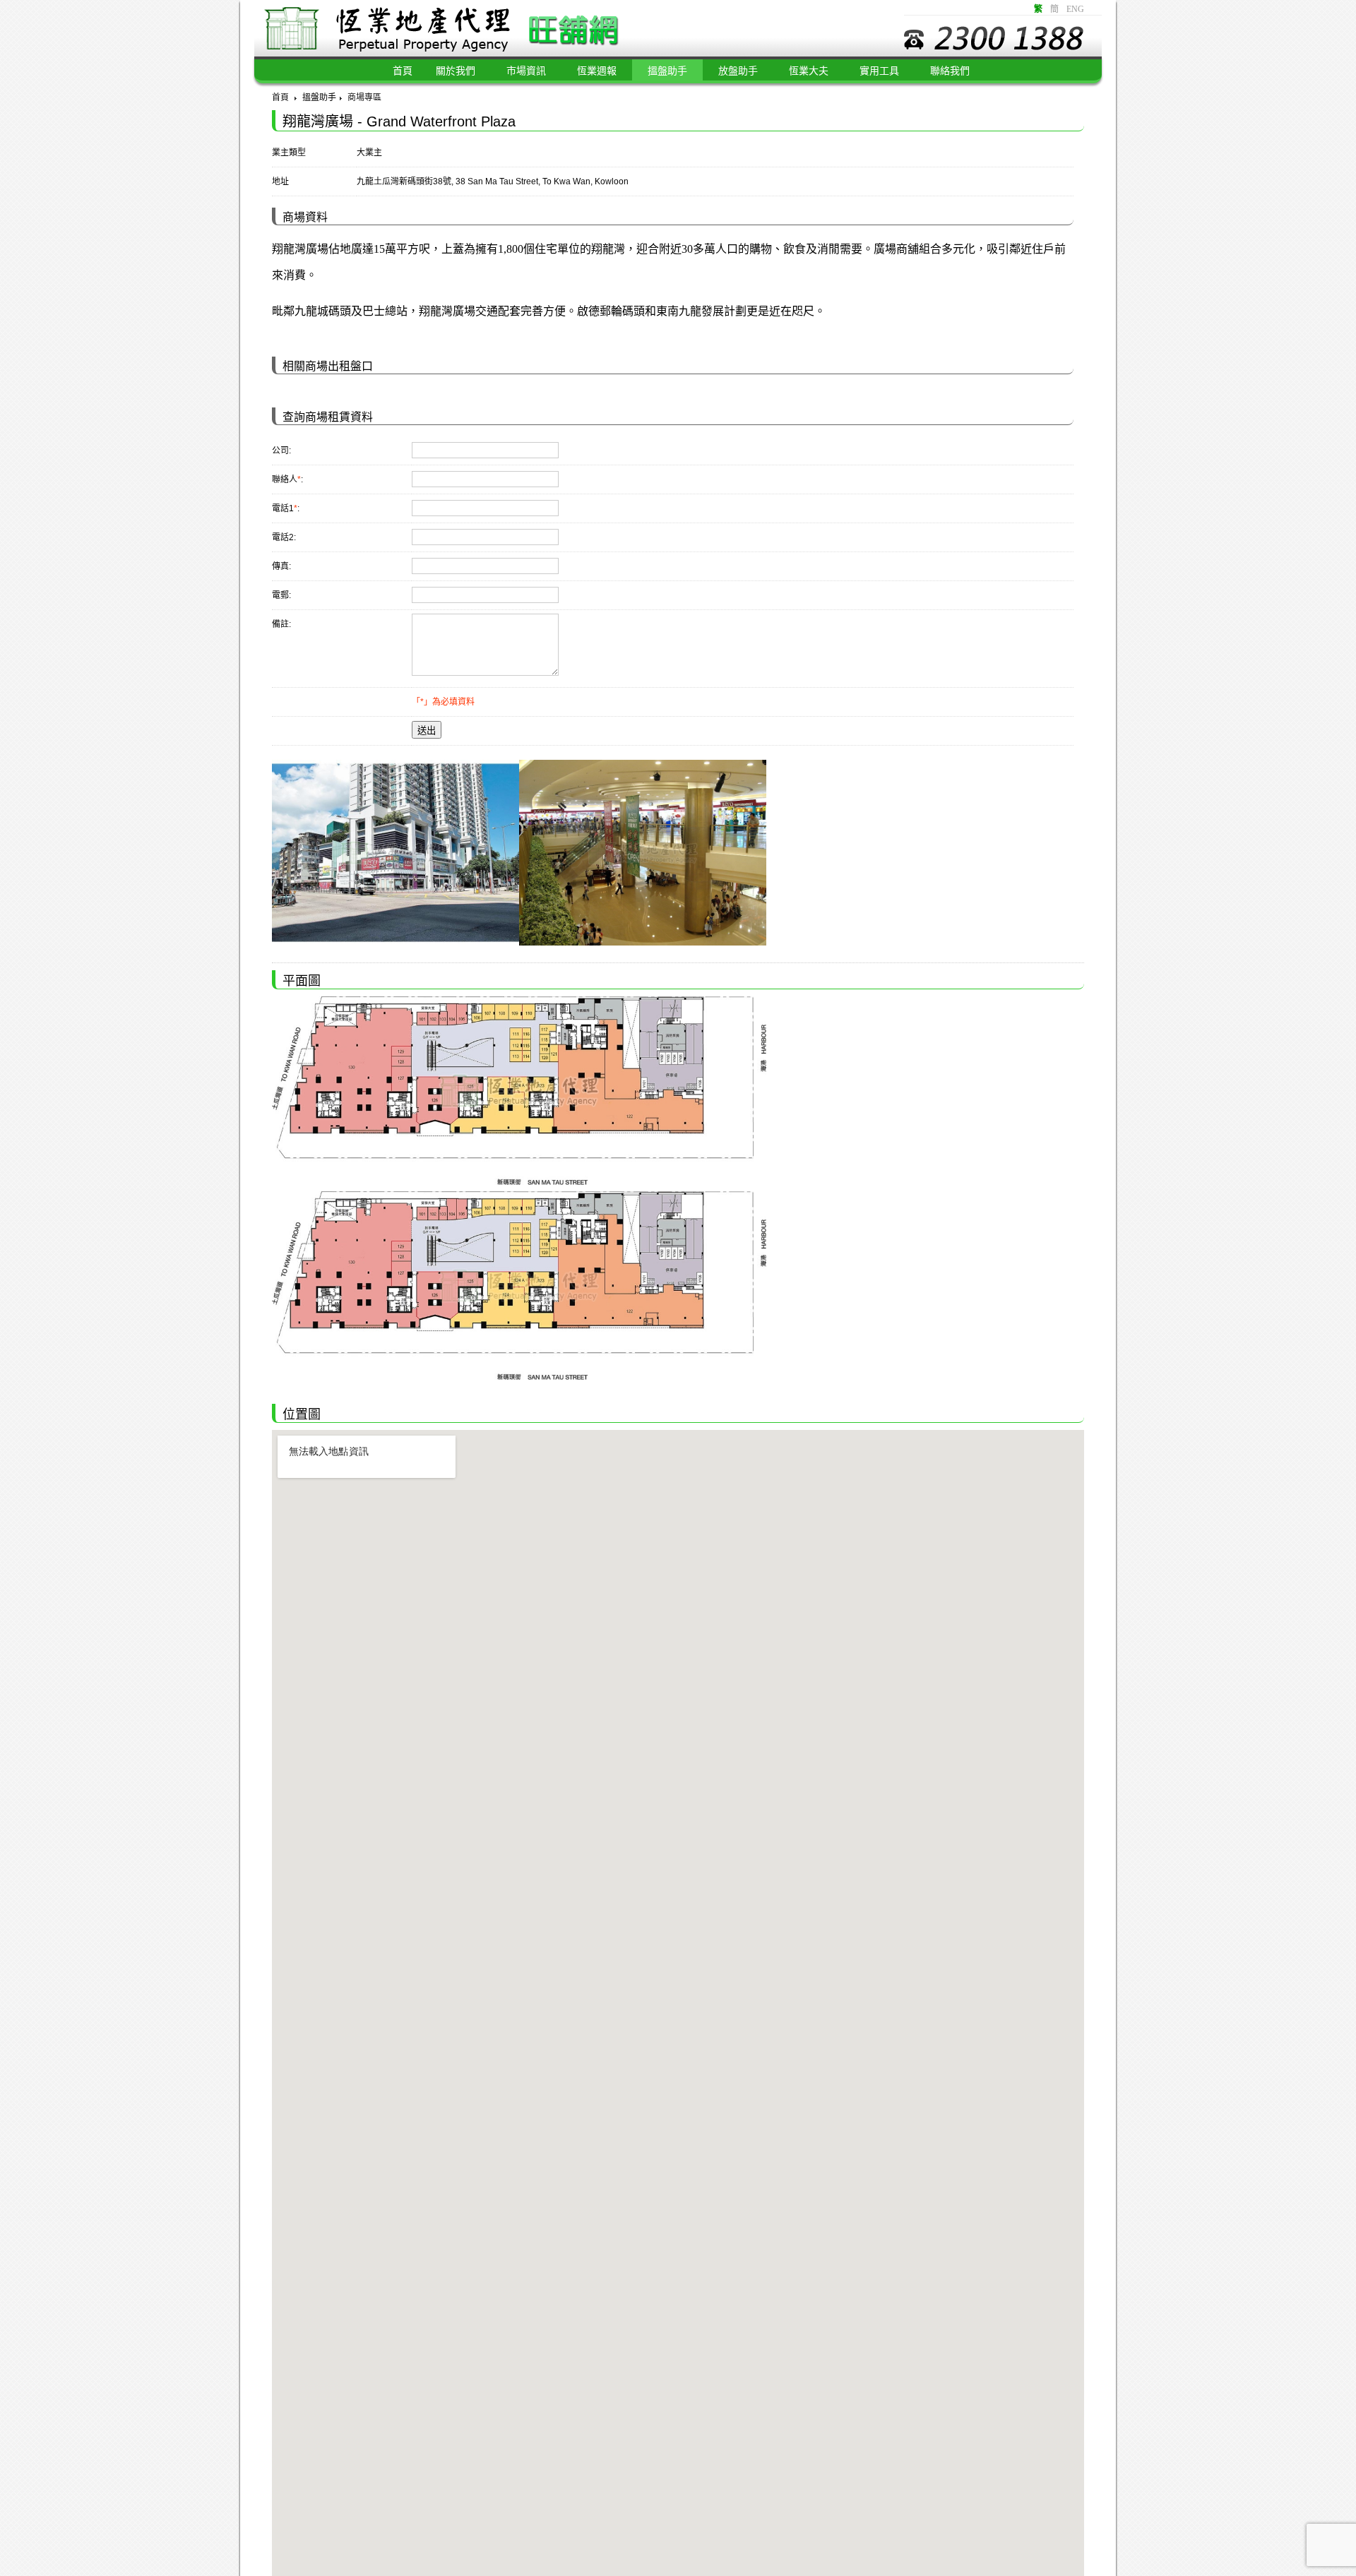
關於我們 (456, 71)
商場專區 (364, 97)
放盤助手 (738, 71)
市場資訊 (526, 71)
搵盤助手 (667, 71)
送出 (427, 731)
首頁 (280, 97)
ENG (1075, 9)
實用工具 (879, 71)
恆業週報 (597, 71)
